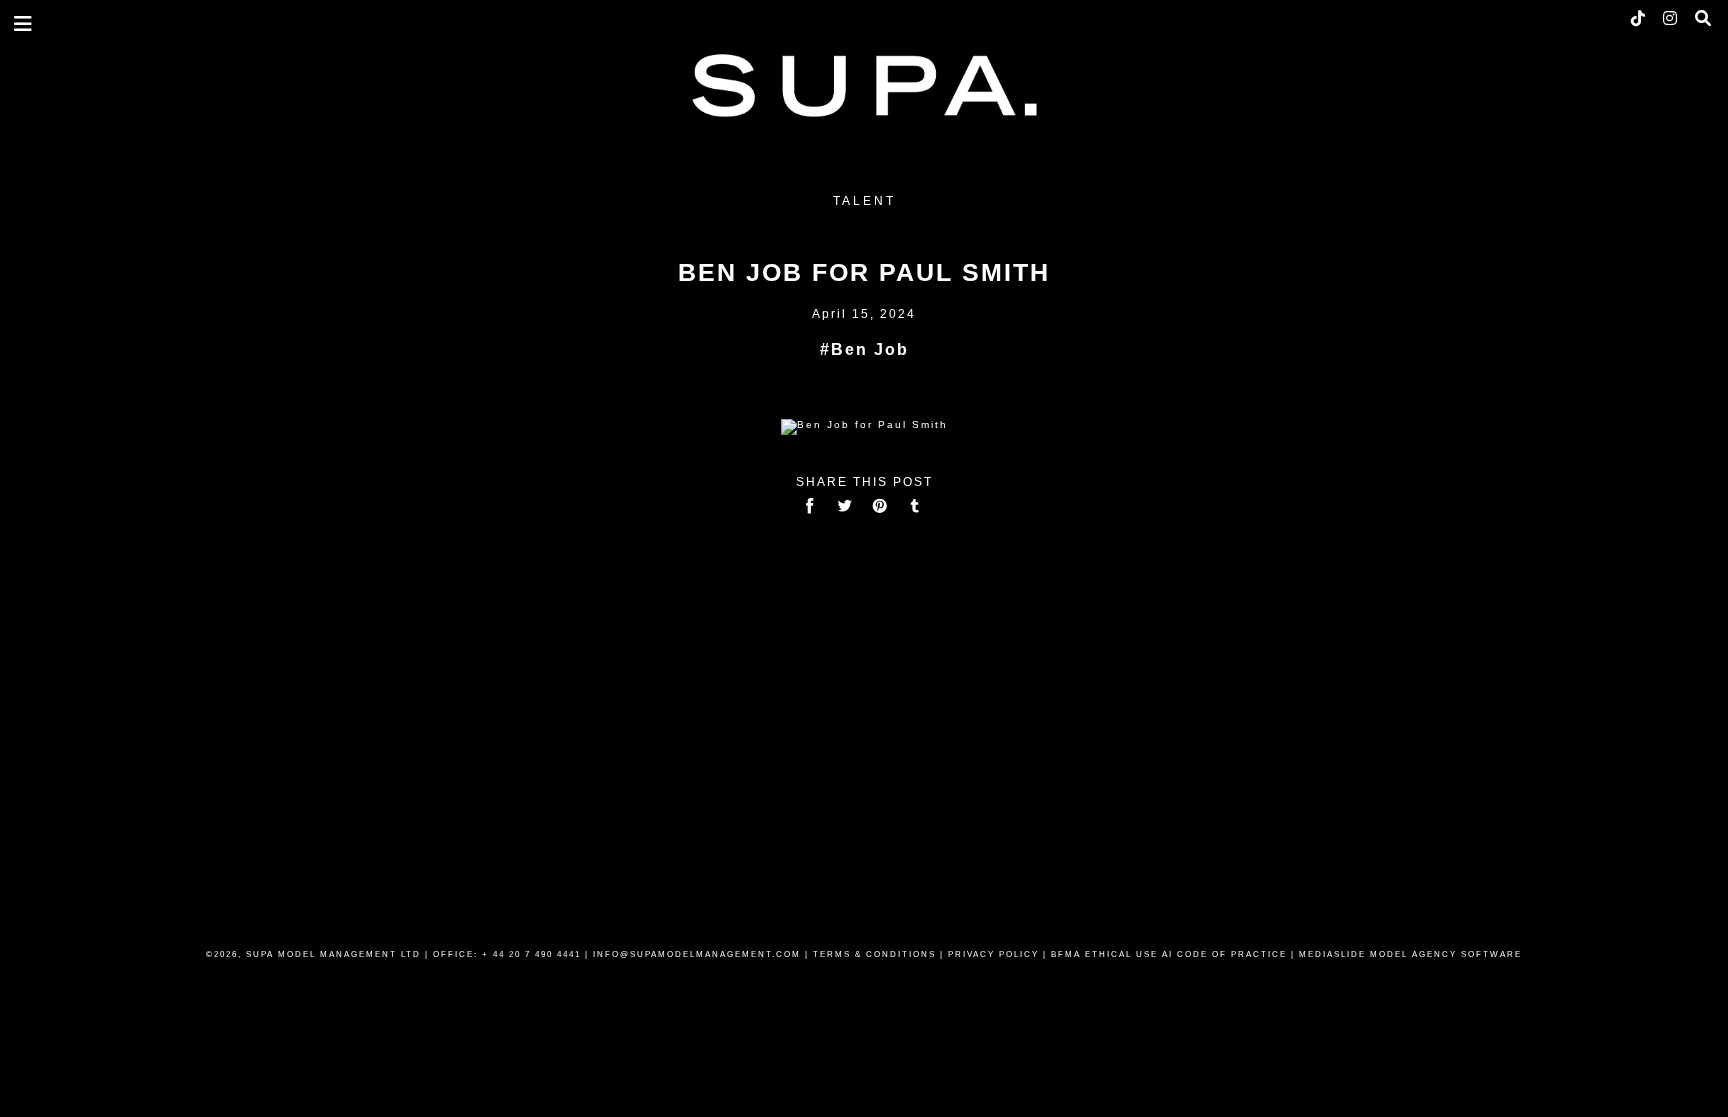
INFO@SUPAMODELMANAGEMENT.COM (697, 954)
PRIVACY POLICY (993, 954)
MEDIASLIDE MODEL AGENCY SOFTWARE (1410, 954)
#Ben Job (864, 349)
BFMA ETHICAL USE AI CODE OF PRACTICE (1169, 954)
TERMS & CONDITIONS (874, 954)
